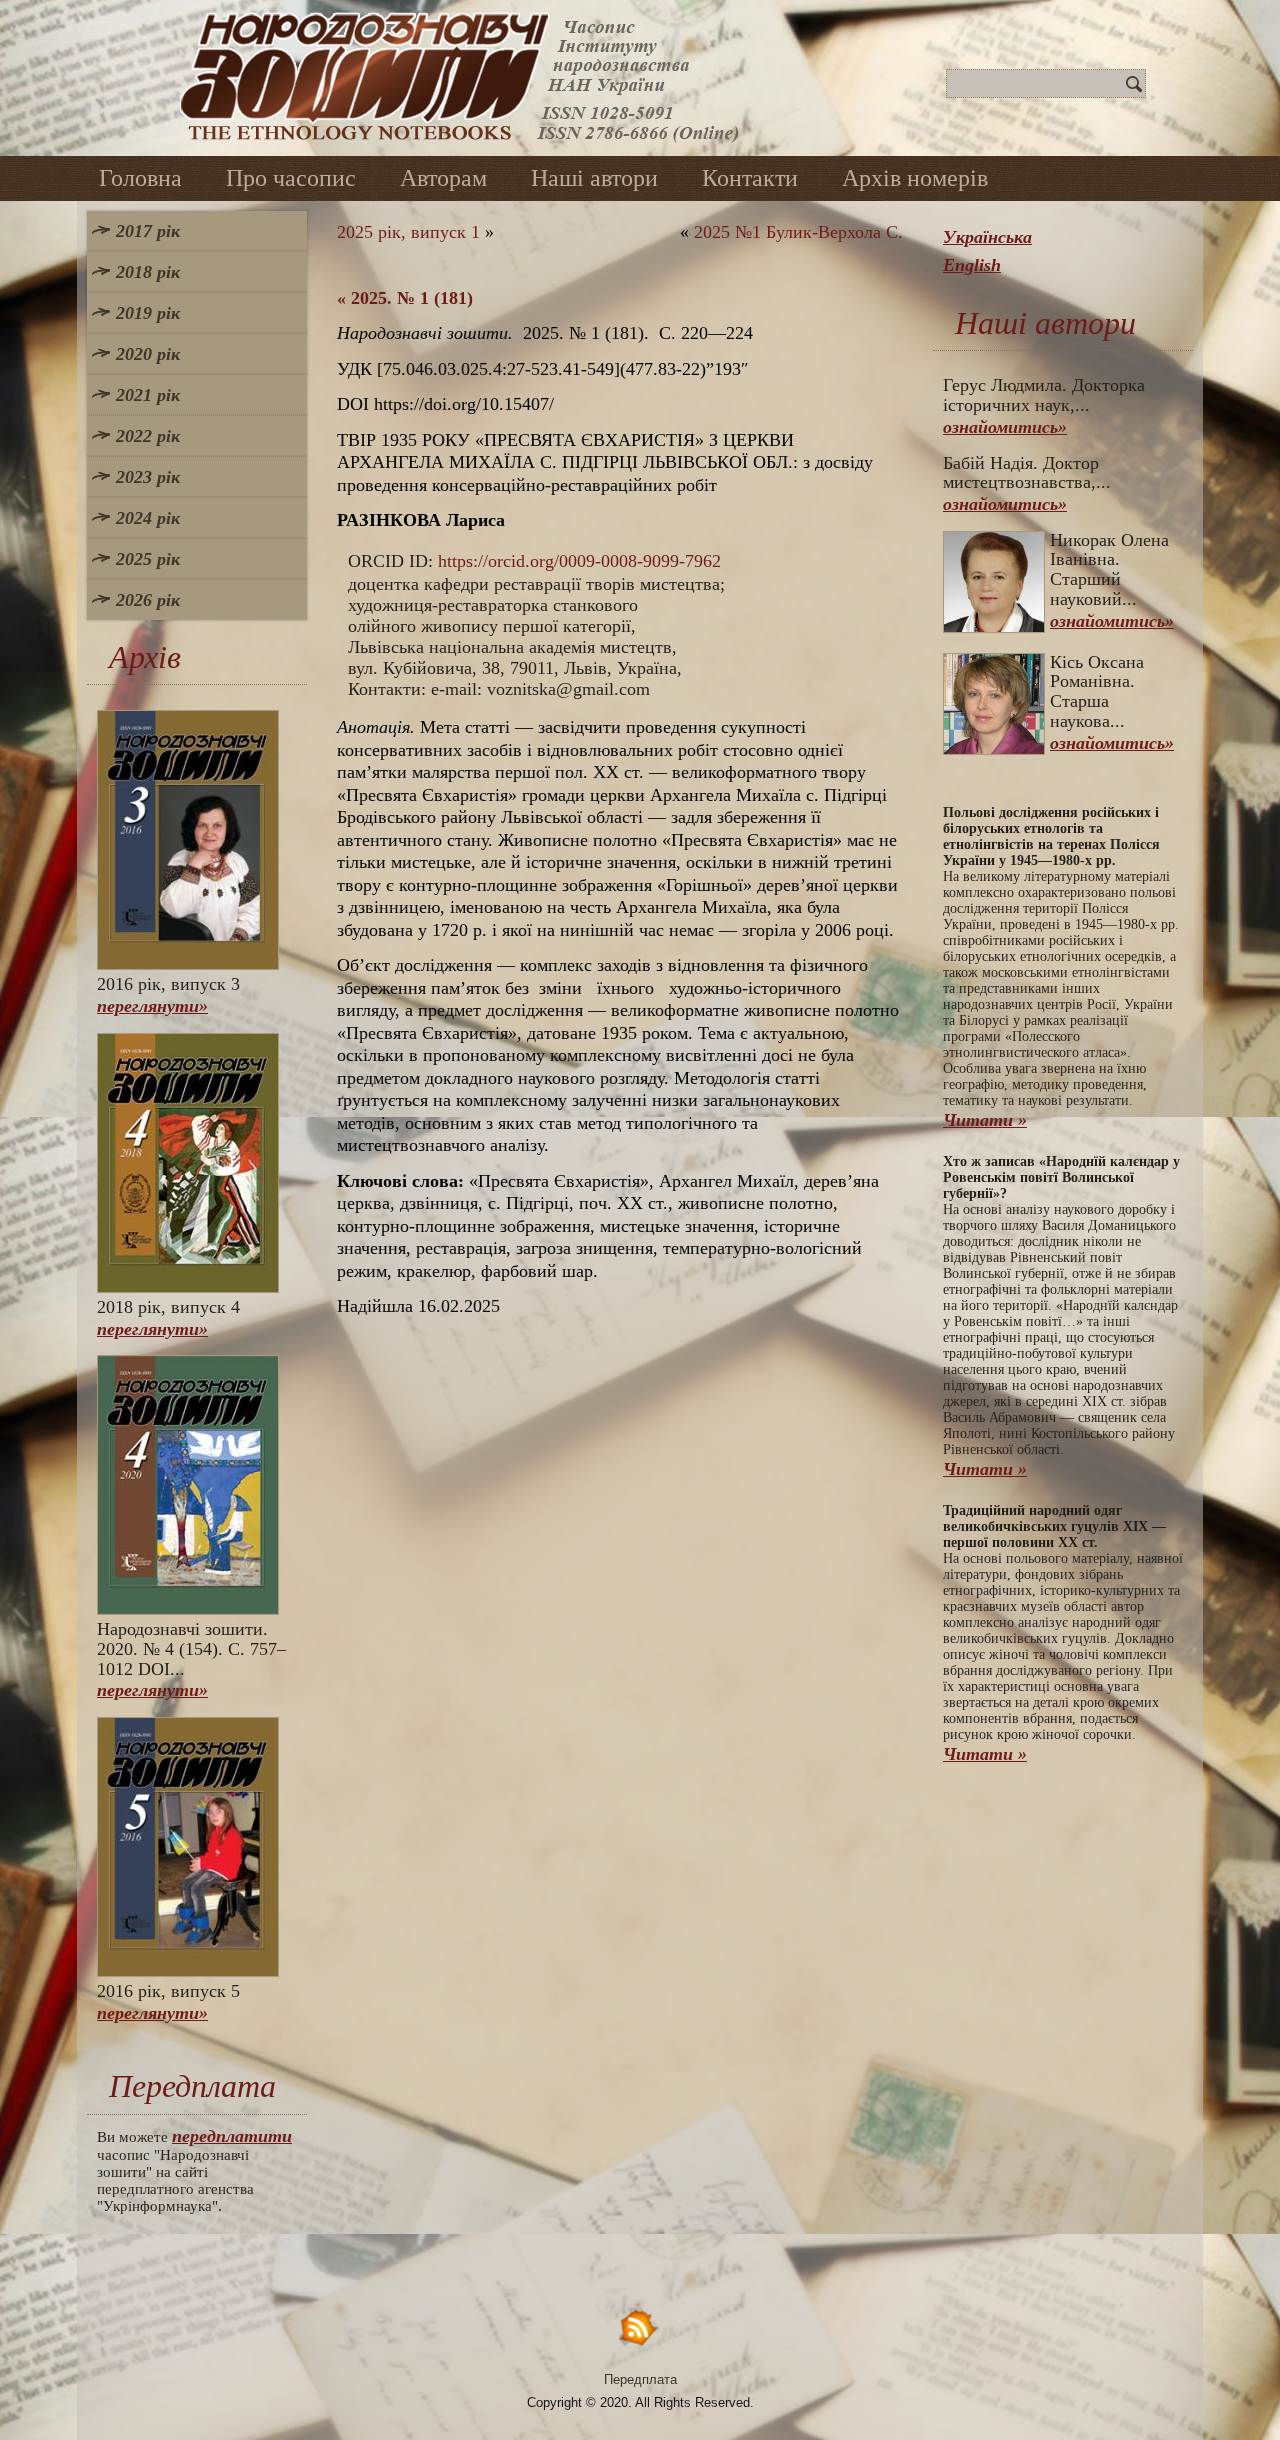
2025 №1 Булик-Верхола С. (798, 232)
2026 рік (148, 600)
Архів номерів (915, 178)
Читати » (985, 1120)
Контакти (750, 178)
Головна (140, 178)
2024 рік (148, 518)
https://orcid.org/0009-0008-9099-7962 (579, 561)
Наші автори (594, 178)
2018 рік (148, 272)
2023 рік (148, 477)
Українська (987, 237)
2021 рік (148, 395)
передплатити (232, 2136)
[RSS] (639, 2326)
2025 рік (148, 559)
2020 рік (148, 354)
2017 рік (148, 231)
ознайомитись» (1005, 427)
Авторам (443, 178)
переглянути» (152, 1006)
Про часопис (291, 178)
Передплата (640, 2379)
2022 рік (148, 436)
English (972, 265)
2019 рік (148, 313)
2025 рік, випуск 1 (408, 232)
